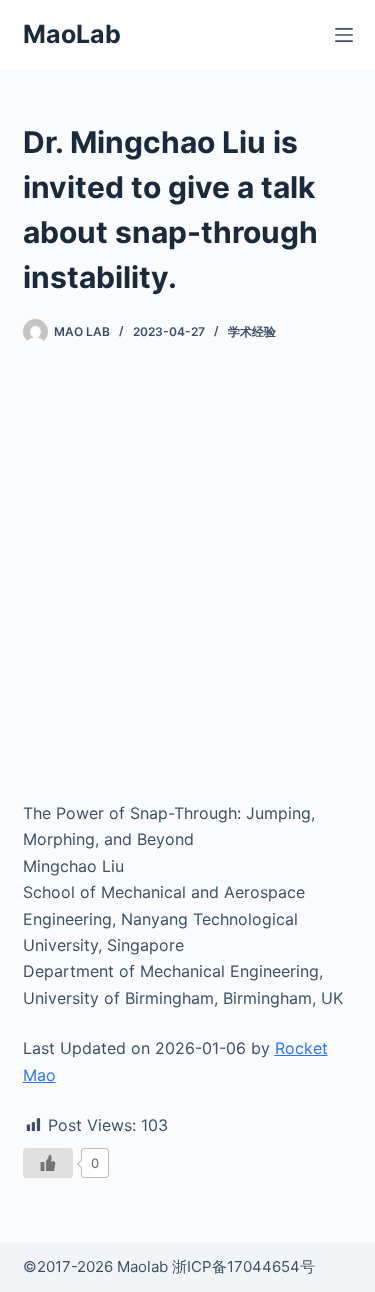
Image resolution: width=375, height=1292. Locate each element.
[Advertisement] (187, 572)
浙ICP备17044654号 (243, 1266)
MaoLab (72, 34)
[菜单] (344, 35)
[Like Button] (48, 1163)
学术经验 (252, 331)
